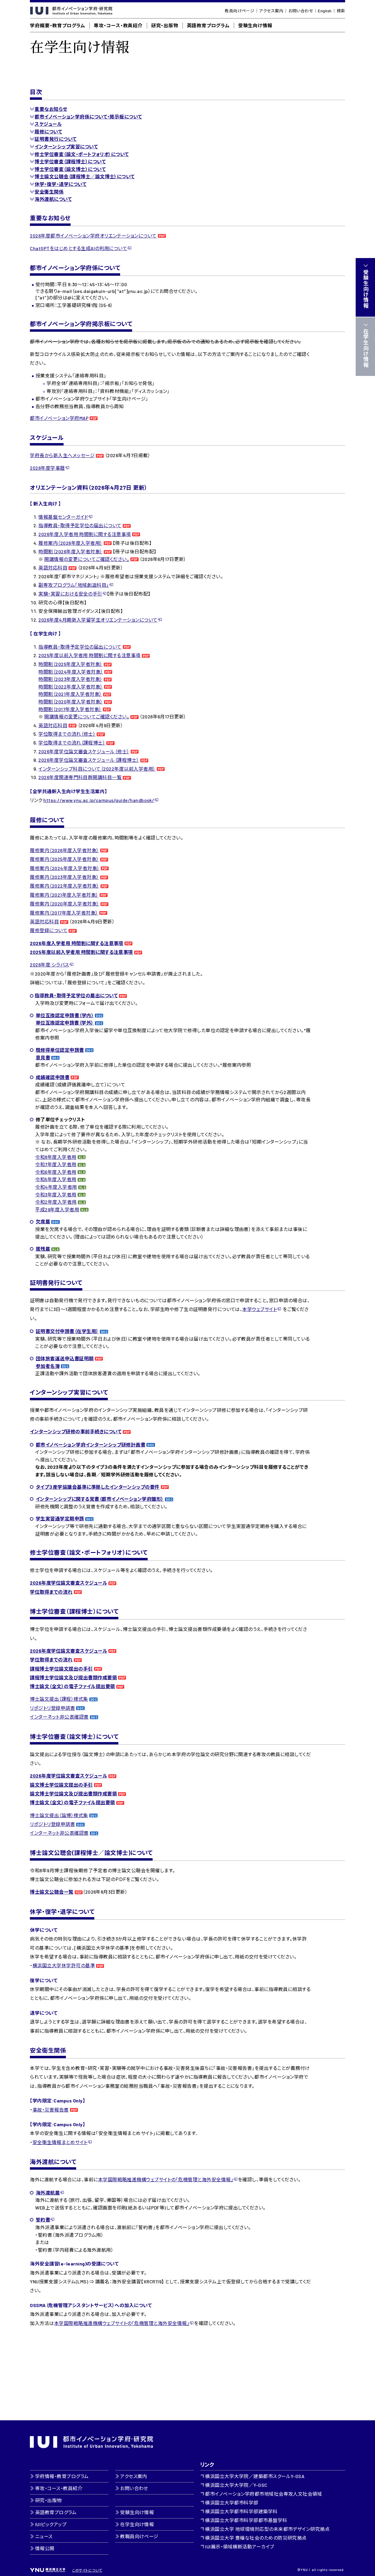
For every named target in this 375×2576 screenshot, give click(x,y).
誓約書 (43, 2220)
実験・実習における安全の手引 (70, 594)
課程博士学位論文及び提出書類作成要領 (73, 1677)
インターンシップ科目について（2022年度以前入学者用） (97, 769)
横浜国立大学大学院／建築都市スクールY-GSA (255, 2476)
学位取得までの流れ (51, 1592)
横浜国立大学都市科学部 (232, 2503)
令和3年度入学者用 (56, 1194)
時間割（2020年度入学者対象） (71, 702)
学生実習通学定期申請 (60, 1518)
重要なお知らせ (51, 109)
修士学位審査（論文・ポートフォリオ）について (82, 154)
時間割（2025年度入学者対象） (70, 664)
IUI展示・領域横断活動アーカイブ (240, 2547)
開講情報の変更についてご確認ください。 (87, 559)
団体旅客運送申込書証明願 (65, 1358)
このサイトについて (87, 2570)
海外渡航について (53, 199)
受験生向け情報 (255, 25)
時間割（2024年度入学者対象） (71, 672)
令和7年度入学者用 (56, 1164)
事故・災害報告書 (51, 2110)
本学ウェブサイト (260, 1309)
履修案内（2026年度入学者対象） (64, 850)
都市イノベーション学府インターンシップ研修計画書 (91, 1445)
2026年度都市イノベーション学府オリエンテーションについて (93, 236)
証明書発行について (56, 139)
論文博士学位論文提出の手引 (61, 1785)
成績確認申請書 (53, 1077)
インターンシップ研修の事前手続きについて (76, 1431)
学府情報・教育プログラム (62, 2476)
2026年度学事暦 (47, 468)
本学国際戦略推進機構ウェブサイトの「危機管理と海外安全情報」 (166, 2179)
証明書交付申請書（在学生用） (67, 1331)
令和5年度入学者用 (56, 1179)
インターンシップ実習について (66, 146)
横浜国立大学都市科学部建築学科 (241, 2511)
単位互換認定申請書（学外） (65, 1023)
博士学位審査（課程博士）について (70, 161)
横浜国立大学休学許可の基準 (64, 1965)
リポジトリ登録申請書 (52, 1708)
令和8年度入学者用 (56, 1157)
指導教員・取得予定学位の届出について (80, 525)
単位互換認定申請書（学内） (65, 1015)
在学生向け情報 (137, 2524)
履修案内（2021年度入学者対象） (64, 895)
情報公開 (45, 2548)
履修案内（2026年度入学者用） (70, 543)
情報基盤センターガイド (63, 517)
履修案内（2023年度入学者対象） (64, 877)
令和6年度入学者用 (56, 1172)
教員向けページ (240, 11)
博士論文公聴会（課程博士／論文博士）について (85, 176)
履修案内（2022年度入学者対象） (64, 886)
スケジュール (48, 124)
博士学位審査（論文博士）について (70, 169)
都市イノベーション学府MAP (59, 418)
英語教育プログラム (208, 25)
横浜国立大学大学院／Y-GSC (236, 2485)
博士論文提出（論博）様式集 (59, 1815)
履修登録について (49, 930)
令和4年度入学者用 (56, 1187)
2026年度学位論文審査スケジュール (69, 1583)
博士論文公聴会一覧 (52, 1892)
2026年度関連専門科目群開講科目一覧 (80, 777)
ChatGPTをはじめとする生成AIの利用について (79, 248)
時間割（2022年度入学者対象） (71, 687)
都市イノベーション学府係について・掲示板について (88, 117)
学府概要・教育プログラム (58, 25)
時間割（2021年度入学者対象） (70, 694)
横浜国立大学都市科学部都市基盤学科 (246, 2520)
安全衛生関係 (49, 192)
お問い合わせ (301, 11)
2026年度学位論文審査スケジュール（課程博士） (89, 760)
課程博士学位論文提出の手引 (61, 1669)
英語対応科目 (53, 568)
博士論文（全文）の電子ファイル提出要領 (72, 1686)
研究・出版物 (165, 25)
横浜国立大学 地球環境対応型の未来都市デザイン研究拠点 (267, 2529)
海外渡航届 (48, 2193)
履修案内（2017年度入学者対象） (64, 913)
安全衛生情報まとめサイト (60, 2142)
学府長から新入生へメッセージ (62, 455)
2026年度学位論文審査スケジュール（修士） (84, 751)
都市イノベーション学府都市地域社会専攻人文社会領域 (264, 2494)
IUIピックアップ (51, 2524)
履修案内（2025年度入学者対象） (64, 859)
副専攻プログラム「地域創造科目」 (74, 585)
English (325, 11)
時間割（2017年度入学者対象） (70, 709)
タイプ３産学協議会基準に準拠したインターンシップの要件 (98, 1487)
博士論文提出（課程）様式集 (59, 1699)
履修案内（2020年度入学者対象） (64, 904)
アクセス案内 (271, 11)
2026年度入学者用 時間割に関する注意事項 (85, 534)
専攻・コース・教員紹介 (118, 25)
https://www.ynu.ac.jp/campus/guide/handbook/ (99, 800)
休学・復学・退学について (60, 184)
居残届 (43, 1249)
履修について (48, 132)
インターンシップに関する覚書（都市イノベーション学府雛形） (100, 1499)
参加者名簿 (48, 1366)
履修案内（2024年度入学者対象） (65, 868)
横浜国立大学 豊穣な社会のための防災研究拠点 (256, 2538)
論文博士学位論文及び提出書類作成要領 (73, 1794)
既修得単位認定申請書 (60, 1050)
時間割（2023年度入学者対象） (70, 679)
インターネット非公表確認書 (59, 1717)
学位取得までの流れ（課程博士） (72, 743)
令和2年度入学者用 (56, 1202)
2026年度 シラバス (49, 965)
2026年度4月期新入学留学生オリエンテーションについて (98, 620)
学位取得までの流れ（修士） (67, 734)
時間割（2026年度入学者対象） (70, 551)
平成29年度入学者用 (57, 1209)
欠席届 (43, 1221)
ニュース (44, 2536)
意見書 (43, 1058)
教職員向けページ (139, 2536)
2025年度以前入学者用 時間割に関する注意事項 (90, 655)
